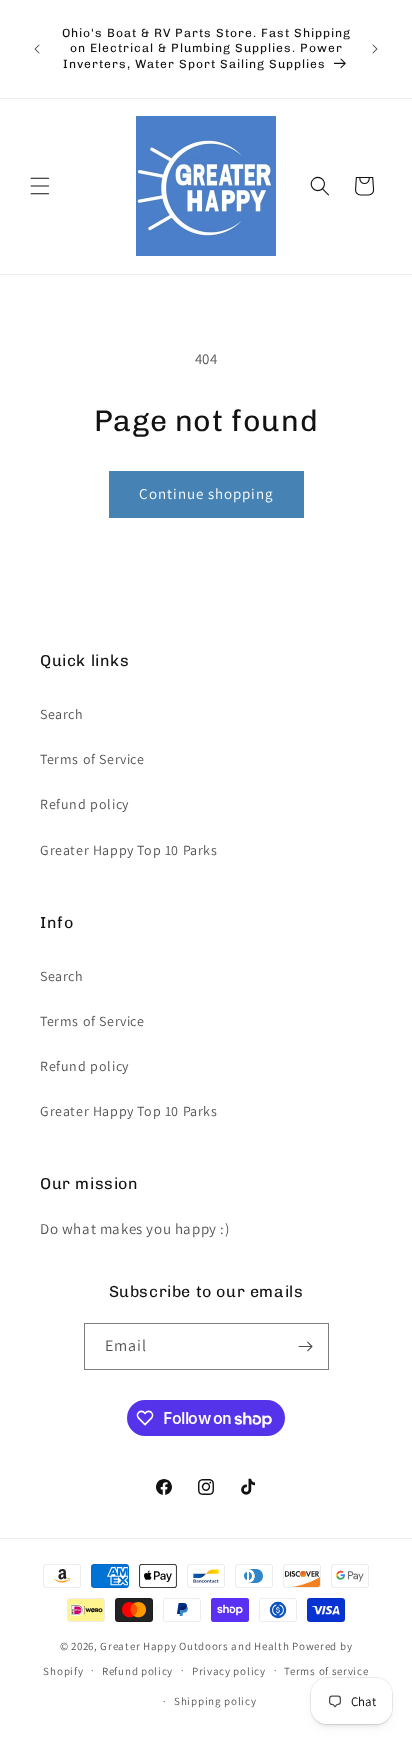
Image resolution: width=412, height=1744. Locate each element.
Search (62, 714)
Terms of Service (92, 759)
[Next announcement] (375, 49)
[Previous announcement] (37, 49)
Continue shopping (206, 493)
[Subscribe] (306, 1346)
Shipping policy (215, 1701)
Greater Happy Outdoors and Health (194, 1646)
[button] (40, 186)
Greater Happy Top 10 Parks (129, 850)
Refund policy (84, 804)
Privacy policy (229, 1671)
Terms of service (326, 1671)
